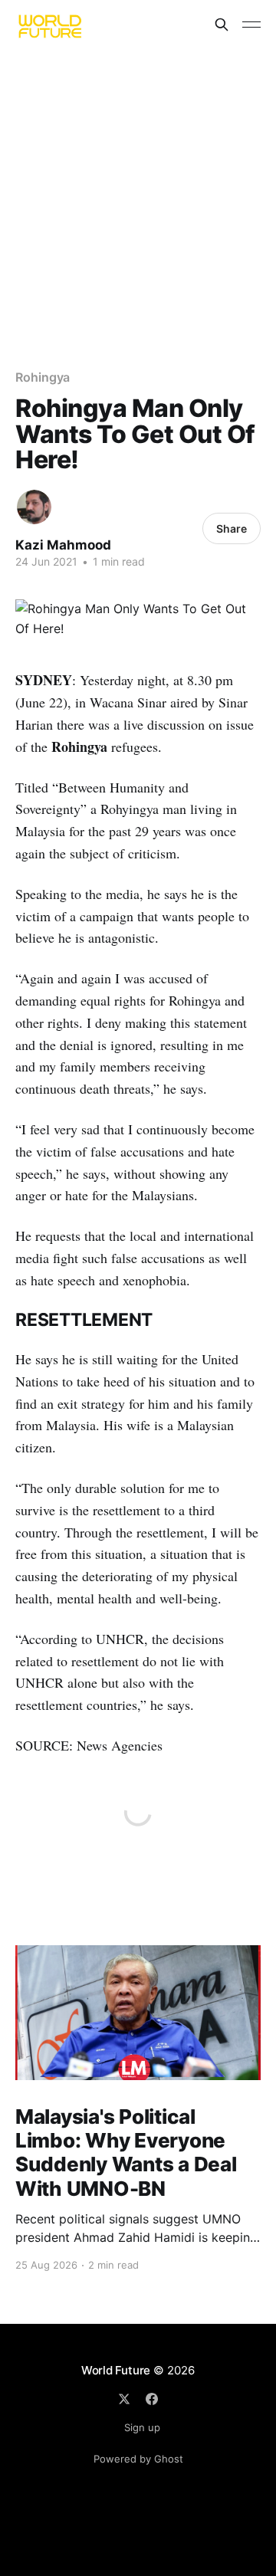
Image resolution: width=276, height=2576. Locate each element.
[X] (124, 2399)
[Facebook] (152, 2399)
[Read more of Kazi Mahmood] (34, 507)
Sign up (142, 2427)
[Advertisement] (138, 195)
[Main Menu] (251, 25)
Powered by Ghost (138, 2459)
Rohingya (43, 377)
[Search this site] (222, 25)
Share (232, 528)
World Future (116, 2370)
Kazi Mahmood (63, 545)
